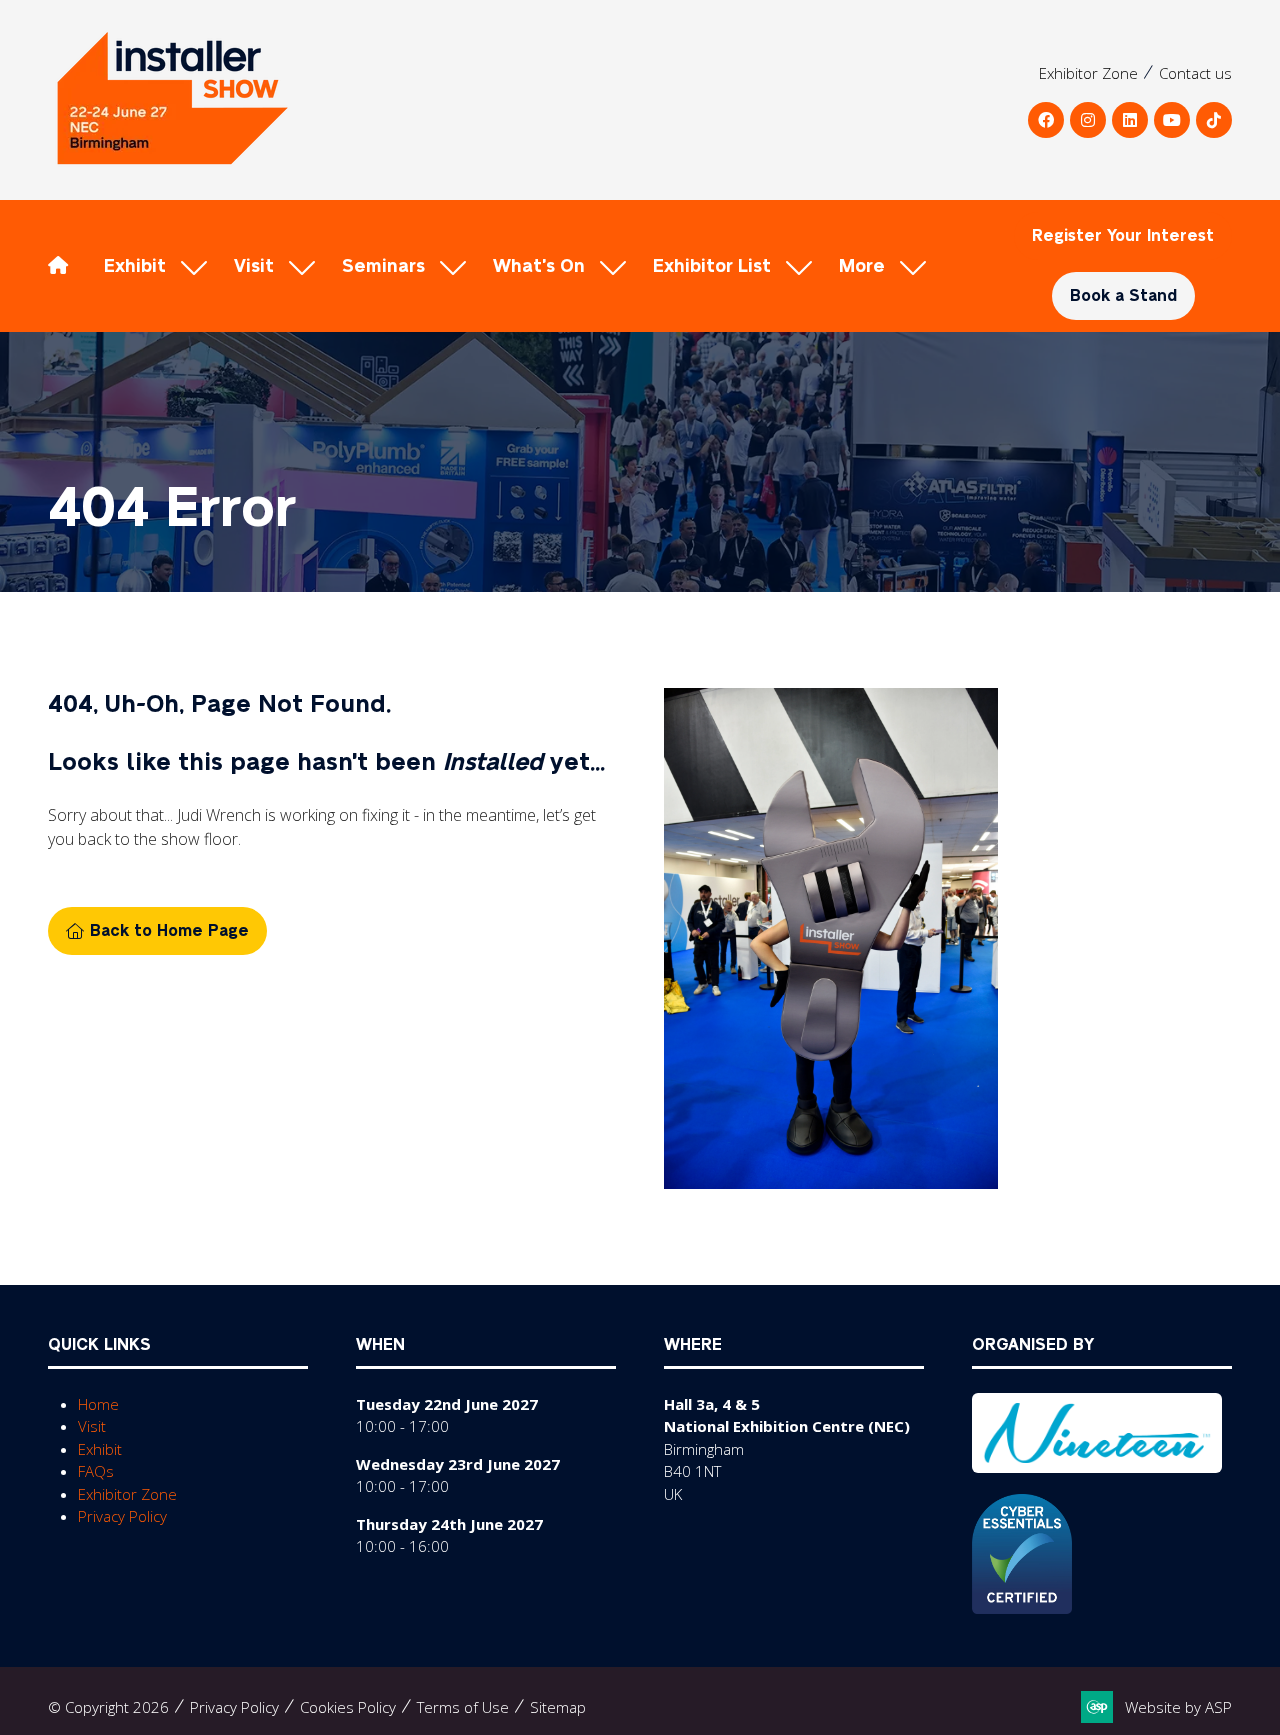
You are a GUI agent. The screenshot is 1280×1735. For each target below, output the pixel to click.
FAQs (96, 1471)
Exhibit (135, 266)
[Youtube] (1172, 120)
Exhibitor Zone (1088, 73)
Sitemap (558, 1707)
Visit (254, 266)
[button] (878, 266)
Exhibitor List (712, 266)
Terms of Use (463, 1707)
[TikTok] (1214, 120)
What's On (539, 266)
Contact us (1195, 73)
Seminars (383, 266)
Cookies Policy (348, 1707)
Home (98, 1404)
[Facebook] (1046, 120)
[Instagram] (1088, 120)
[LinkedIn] (1130, 120)
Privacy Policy (122, 1516)
